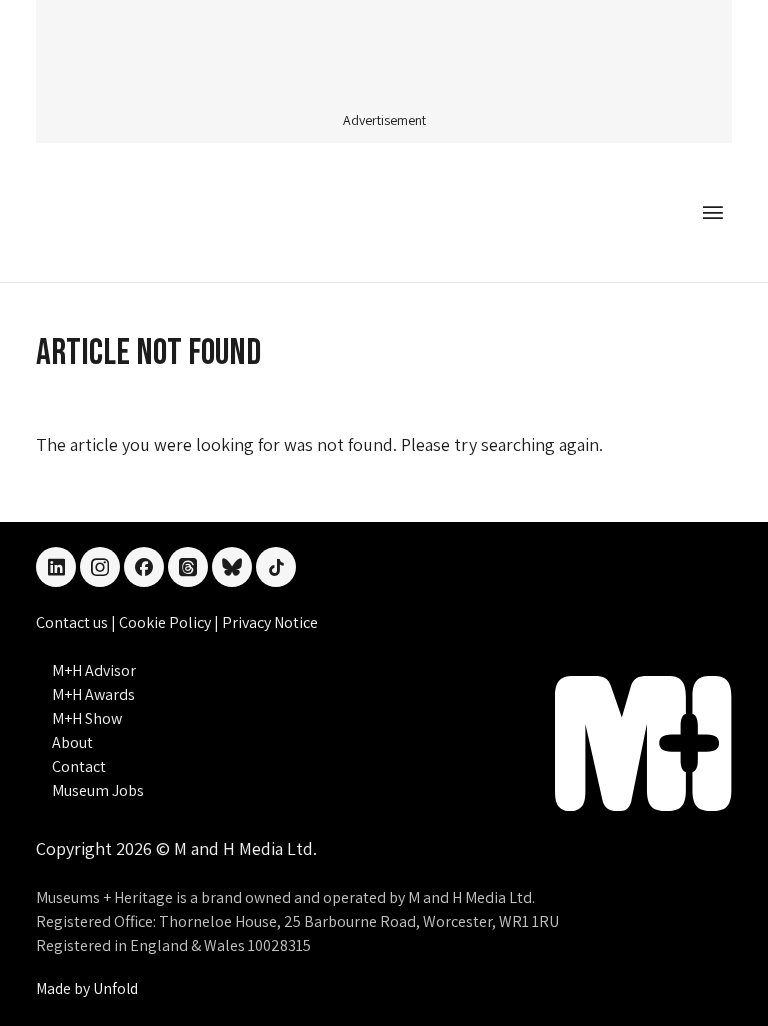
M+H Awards (93, 694)
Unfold (115, 988)
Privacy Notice (270, 622)
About (72, 742)
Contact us (73, 622)
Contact (79, 766)
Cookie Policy (166, 622)
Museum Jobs (98, 790)
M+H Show (87, 718)
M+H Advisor (94, 670)
